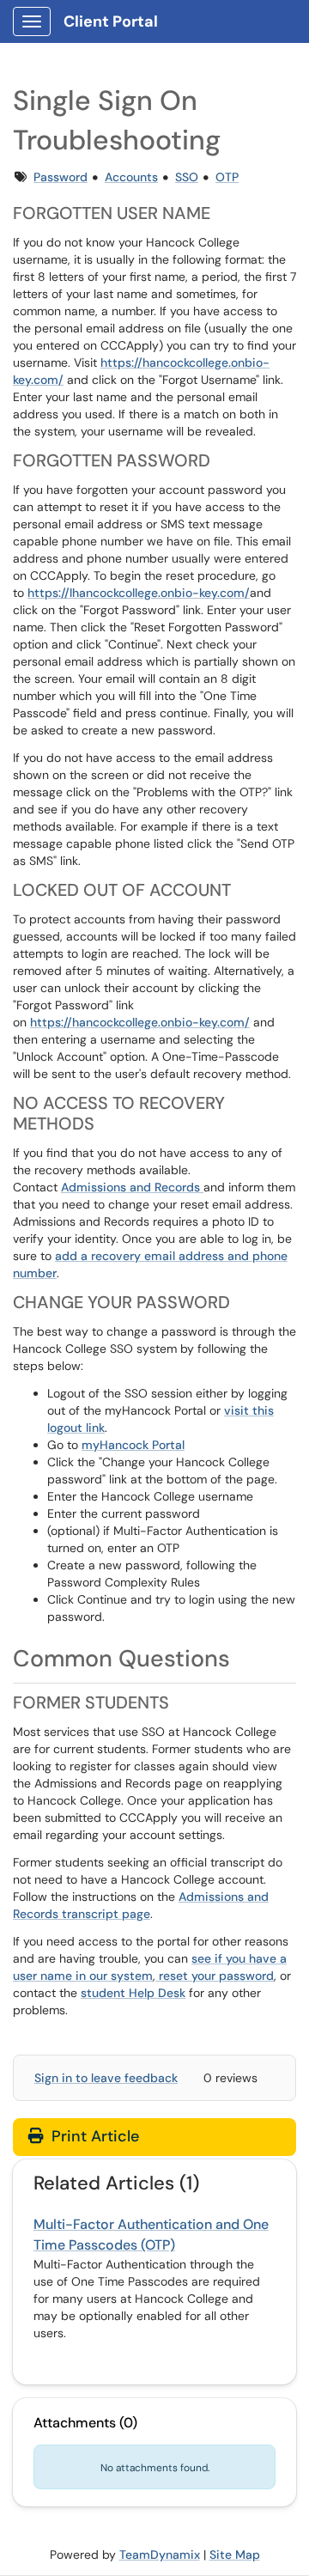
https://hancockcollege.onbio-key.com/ (140, 1022)
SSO (187, 177)
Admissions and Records (132, 1187)
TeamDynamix (160, 2555)
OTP (227, 177)
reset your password (215, 1976)
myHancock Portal (133, 1445)
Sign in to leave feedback (106, 2078)
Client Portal (111, 21)
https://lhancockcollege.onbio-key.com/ (139, 593)
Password (61, 177)
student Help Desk (133, 1993)
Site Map (235, 2555)
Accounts (131, 177)
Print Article (93, 2136)
